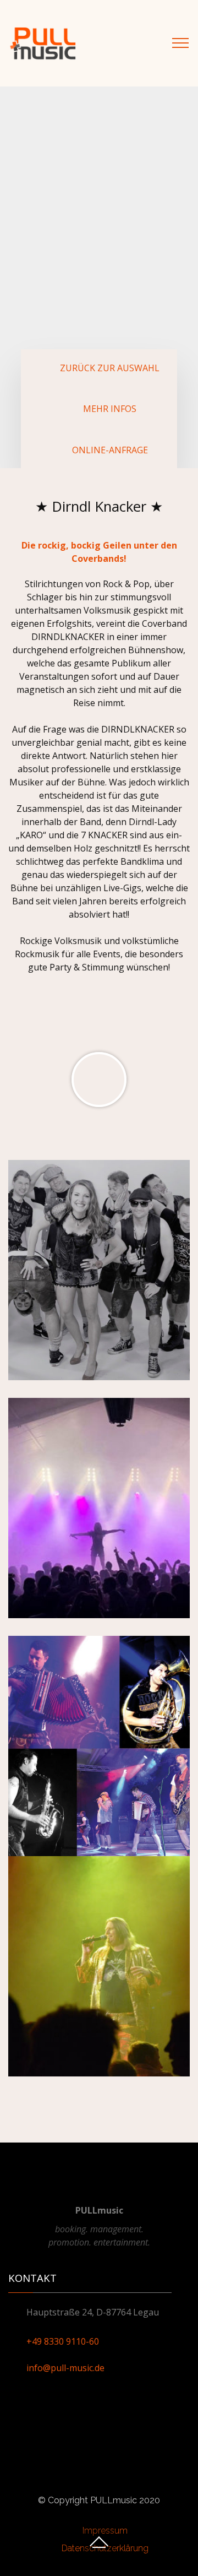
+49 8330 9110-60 (63, 2341)
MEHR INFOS (110, 409)
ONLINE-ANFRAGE (110, 450)
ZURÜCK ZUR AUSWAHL (110, 368)
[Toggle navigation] (181, 43)
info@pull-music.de (65, 2368)
